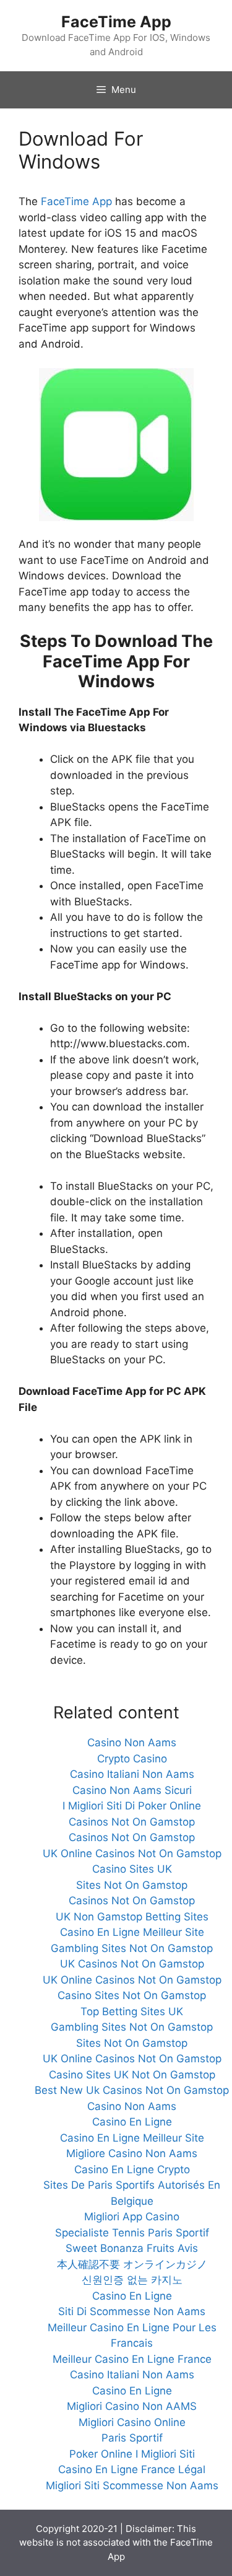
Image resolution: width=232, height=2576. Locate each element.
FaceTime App (116, 22)
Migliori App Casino (132, 2217)
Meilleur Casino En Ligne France (132, 2359)
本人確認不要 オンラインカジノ (132, 2264)
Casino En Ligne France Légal (132, 2469)
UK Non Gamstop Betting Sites (132, 1917)
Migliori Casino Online (132, 2422)
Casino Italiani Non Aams (132, 1774)
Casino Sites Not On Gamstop (132, 1995)
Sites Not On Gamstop (132, 1885)
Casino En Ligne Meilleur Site (132, 1932)
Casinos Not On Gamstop (132, 1822)
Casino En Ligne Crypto (132, 2169)
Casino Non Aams (132, 1743)
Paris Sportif (132, 2438)
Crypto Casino (132, 1759)
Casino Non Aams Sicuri (132, 1790)
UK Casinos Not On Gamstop (132, 1964)
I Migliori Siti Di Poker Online (132, 1806)
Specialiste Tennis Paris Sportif (132, 2233)
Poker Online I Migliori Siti (132, 2454)
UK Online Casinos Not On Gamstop (132, 1853)
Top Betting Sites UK (132, 2011)
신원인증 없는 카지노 (132, 2280)
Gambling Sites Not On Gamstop (132, 1948)
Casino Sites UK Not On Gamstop (132, 2075)
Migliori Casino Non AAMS (132, 2406)
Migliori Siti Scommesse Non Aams (132, 2486)
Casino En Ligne (132, 2122)
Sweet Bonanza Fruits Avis (132, 2248)
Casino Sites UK (132, 1869)
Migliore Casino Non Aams (132, 2153)
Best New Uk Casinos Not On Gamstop (132, 2090)
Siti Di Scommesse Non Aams (132, 2311)
